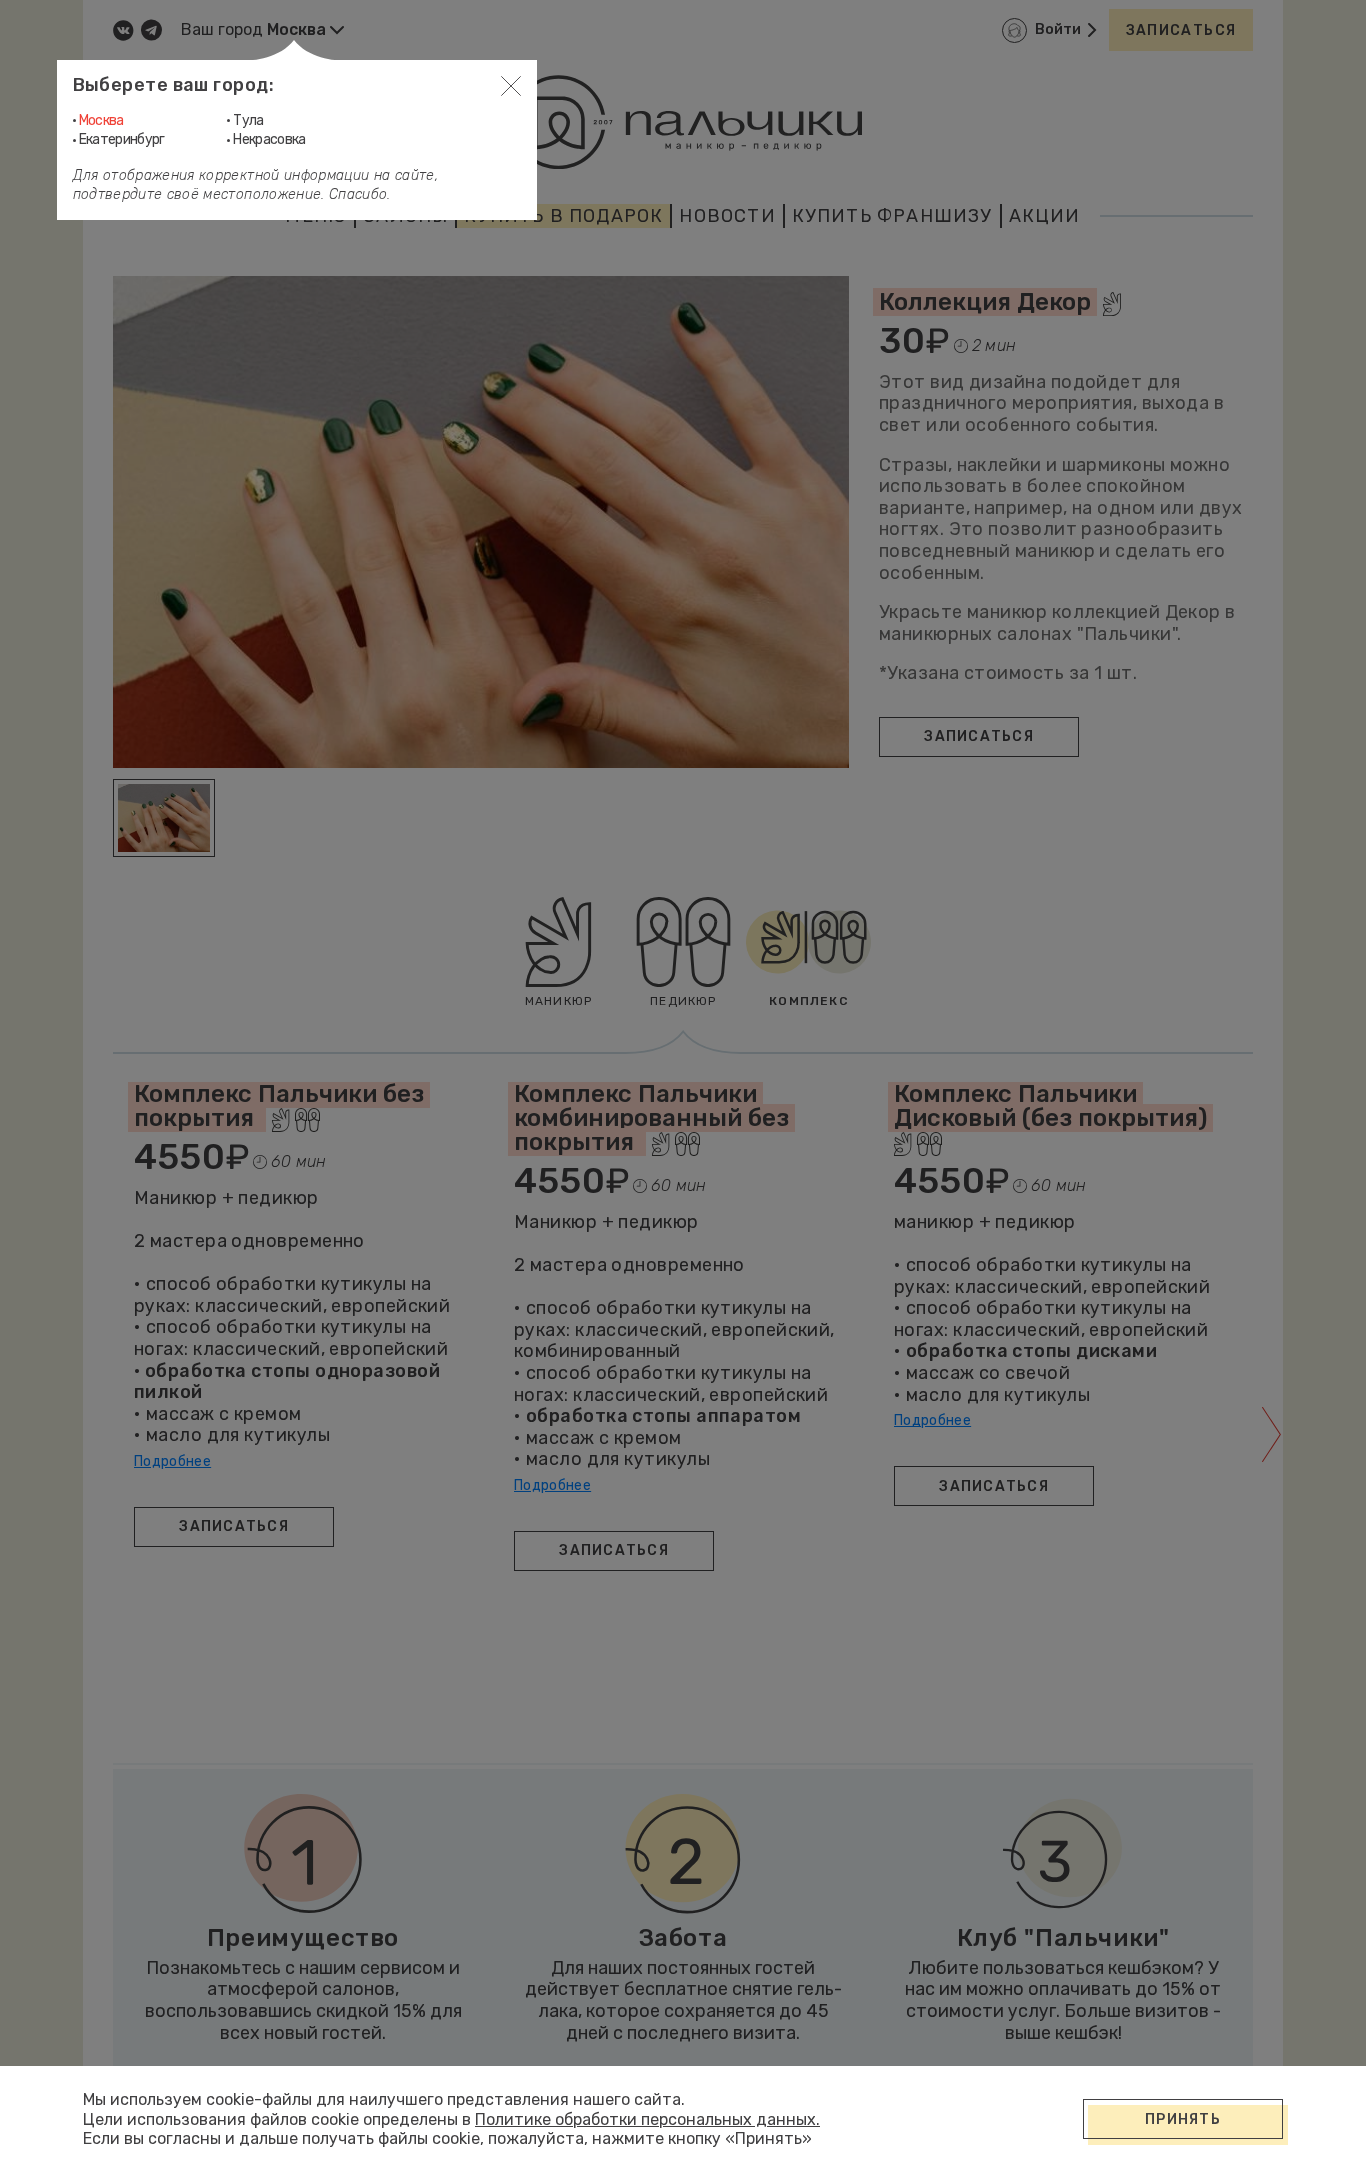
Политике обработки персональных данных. (647, 2119)
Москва (101, 120)
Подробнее (172, 1461)
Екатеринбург (122, 139)
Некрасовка (269, 139)
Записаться (1181, 30)
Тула (248, 120)
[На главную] (682, 122)
